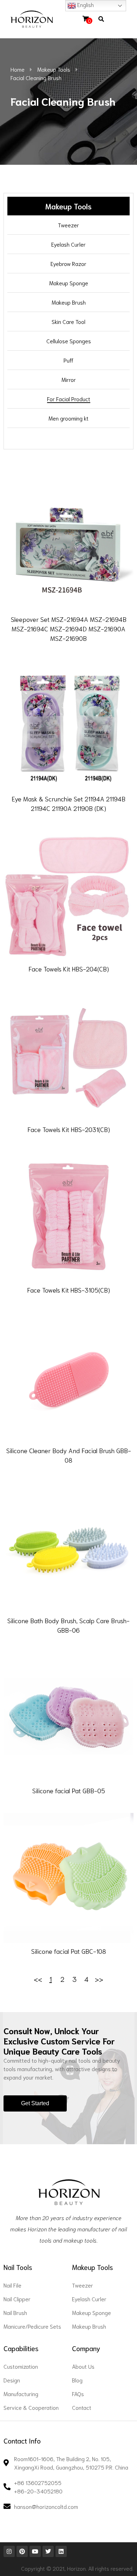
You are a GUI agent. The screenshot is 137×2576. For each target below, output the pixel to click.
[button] (113, 19)
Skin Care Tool (68, 321)
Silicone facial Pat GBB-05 (69, 1790)
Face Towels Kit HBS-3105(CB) (68, 1290)
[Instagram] (9, 2551)
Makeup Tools (54, 69)
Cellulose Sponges (69, 341)
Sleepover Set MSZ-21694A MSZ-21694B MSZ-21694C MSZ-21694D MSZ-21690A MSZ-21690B (69, 629)
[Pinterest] (22, 2551)
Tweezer (68, 225)
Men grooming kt (68, 418)
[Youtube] (35, 2551)
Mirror (69, 379)
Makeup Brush (69, 302)
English (85, 4)
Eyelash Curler (68, 244)
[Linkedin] (61, 2551)
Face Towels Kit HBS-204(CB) (69, 969)
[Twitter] (48, 2551)
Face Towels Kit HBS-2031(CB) (69, 1129)
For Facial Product (69, 399)
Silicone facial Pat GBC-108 (69, 1951)
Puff (68, 360)
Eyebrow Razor (68, 263)
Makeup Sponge (69, 283)
